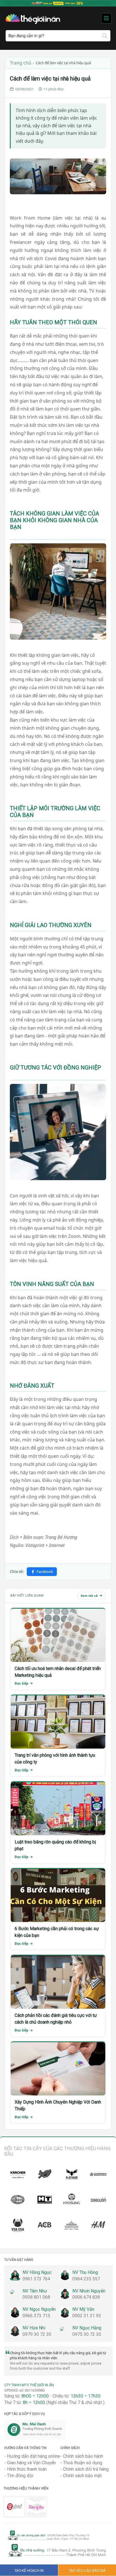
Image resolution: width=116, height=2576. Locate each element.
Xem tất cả (89, 1596)
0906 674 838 (86, 2297)
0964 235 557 (86, 2279)
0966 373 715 (36, 2316)
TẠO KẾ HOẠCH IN (29, 2570)
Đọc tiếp (22, 1683)
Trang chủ (21, 63)
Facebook (45, 1572)
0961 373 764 (36, 2279)
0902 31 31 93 (87, 2316)
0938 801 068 (36, 2297)
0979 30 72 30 (37, 2334)
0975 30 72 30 (87, 2334)
